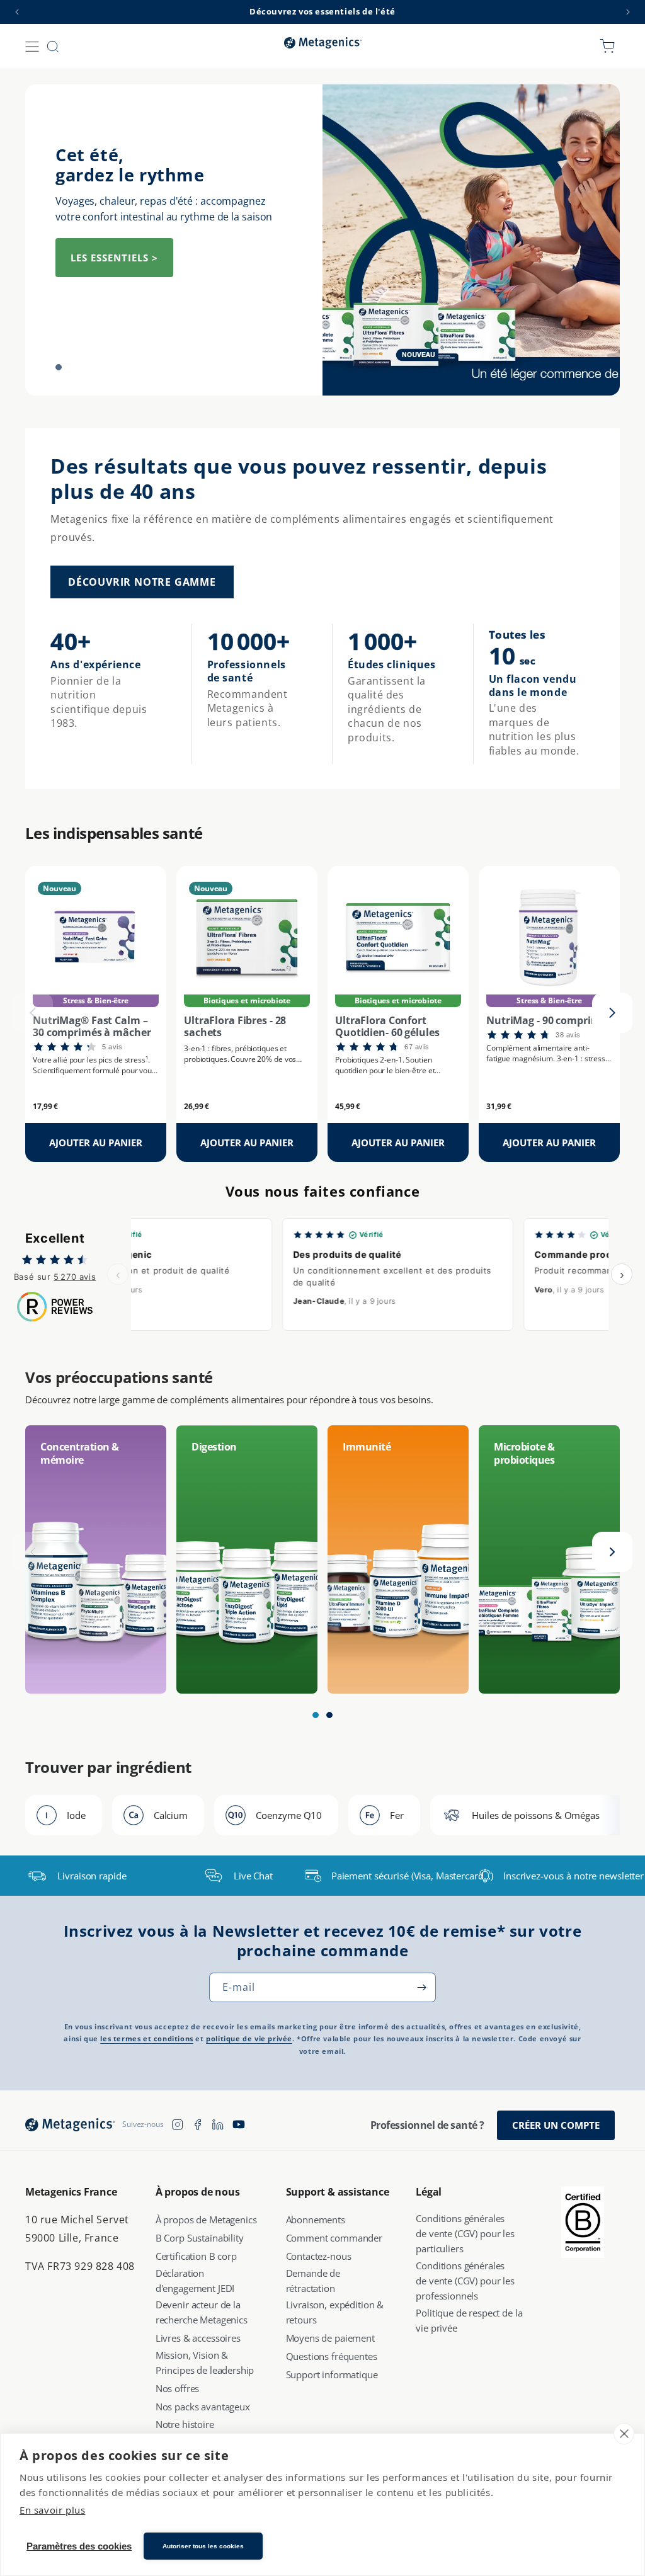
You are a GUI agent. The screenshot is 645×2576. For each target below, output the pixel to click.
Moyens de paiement (330, 2338)
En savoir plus (52, 2510)
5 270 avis (75, 1277)
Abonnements (316, 2220)
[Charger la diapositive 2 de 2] (77, 367)
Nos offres (178, 2388)
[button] (32, 47)
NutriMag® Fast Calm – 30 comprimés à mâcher (92, 1027)
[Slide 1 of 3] (316, 1715)
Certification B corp (196, 2256)
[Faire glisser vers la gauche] (33, 1013)
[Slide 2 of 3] (329, 1715)
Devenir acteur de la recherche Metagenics (202, 2312)
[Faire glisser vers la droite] (612, 1013)
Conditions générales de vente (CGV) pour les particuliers (465, 2233)
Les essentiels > (114, 258)
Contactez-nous (319, 2256)
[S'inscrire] (421, 1987)
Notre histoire (185, 2424)
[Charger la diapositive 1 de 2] (59, 367)
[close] (624, 2434)
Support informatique (332, 2374)
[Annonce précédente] (17, 12)
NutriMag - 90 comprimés (549, 1021)
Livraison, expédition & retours (335, 2312)
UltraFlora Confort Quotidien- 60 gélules (387, 1027)
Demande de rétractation (313, 2281)
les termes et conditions (146, 2039)
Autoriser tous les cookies (203, 2546)
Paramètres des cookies (79, 2546)
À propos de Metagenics (206, 2220)
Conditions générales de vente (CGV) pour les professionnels (465, 2281)
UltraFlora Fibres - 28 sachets (235, 1027)
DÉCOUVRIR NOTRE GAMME (142, 582)
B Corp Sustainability (200, 2238)
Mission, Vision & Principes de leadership (205, 2362)
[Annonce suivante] (628, 12)
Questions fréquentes (332, 2356)
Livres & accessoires (198, 2338)
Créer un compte (556, 2125)
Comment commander (334, 2238)
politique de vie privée (249, 2039)
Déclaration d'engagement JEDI (195, 2281)
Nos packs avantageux (203, 2407)
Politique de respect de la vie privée (469, 2320)
